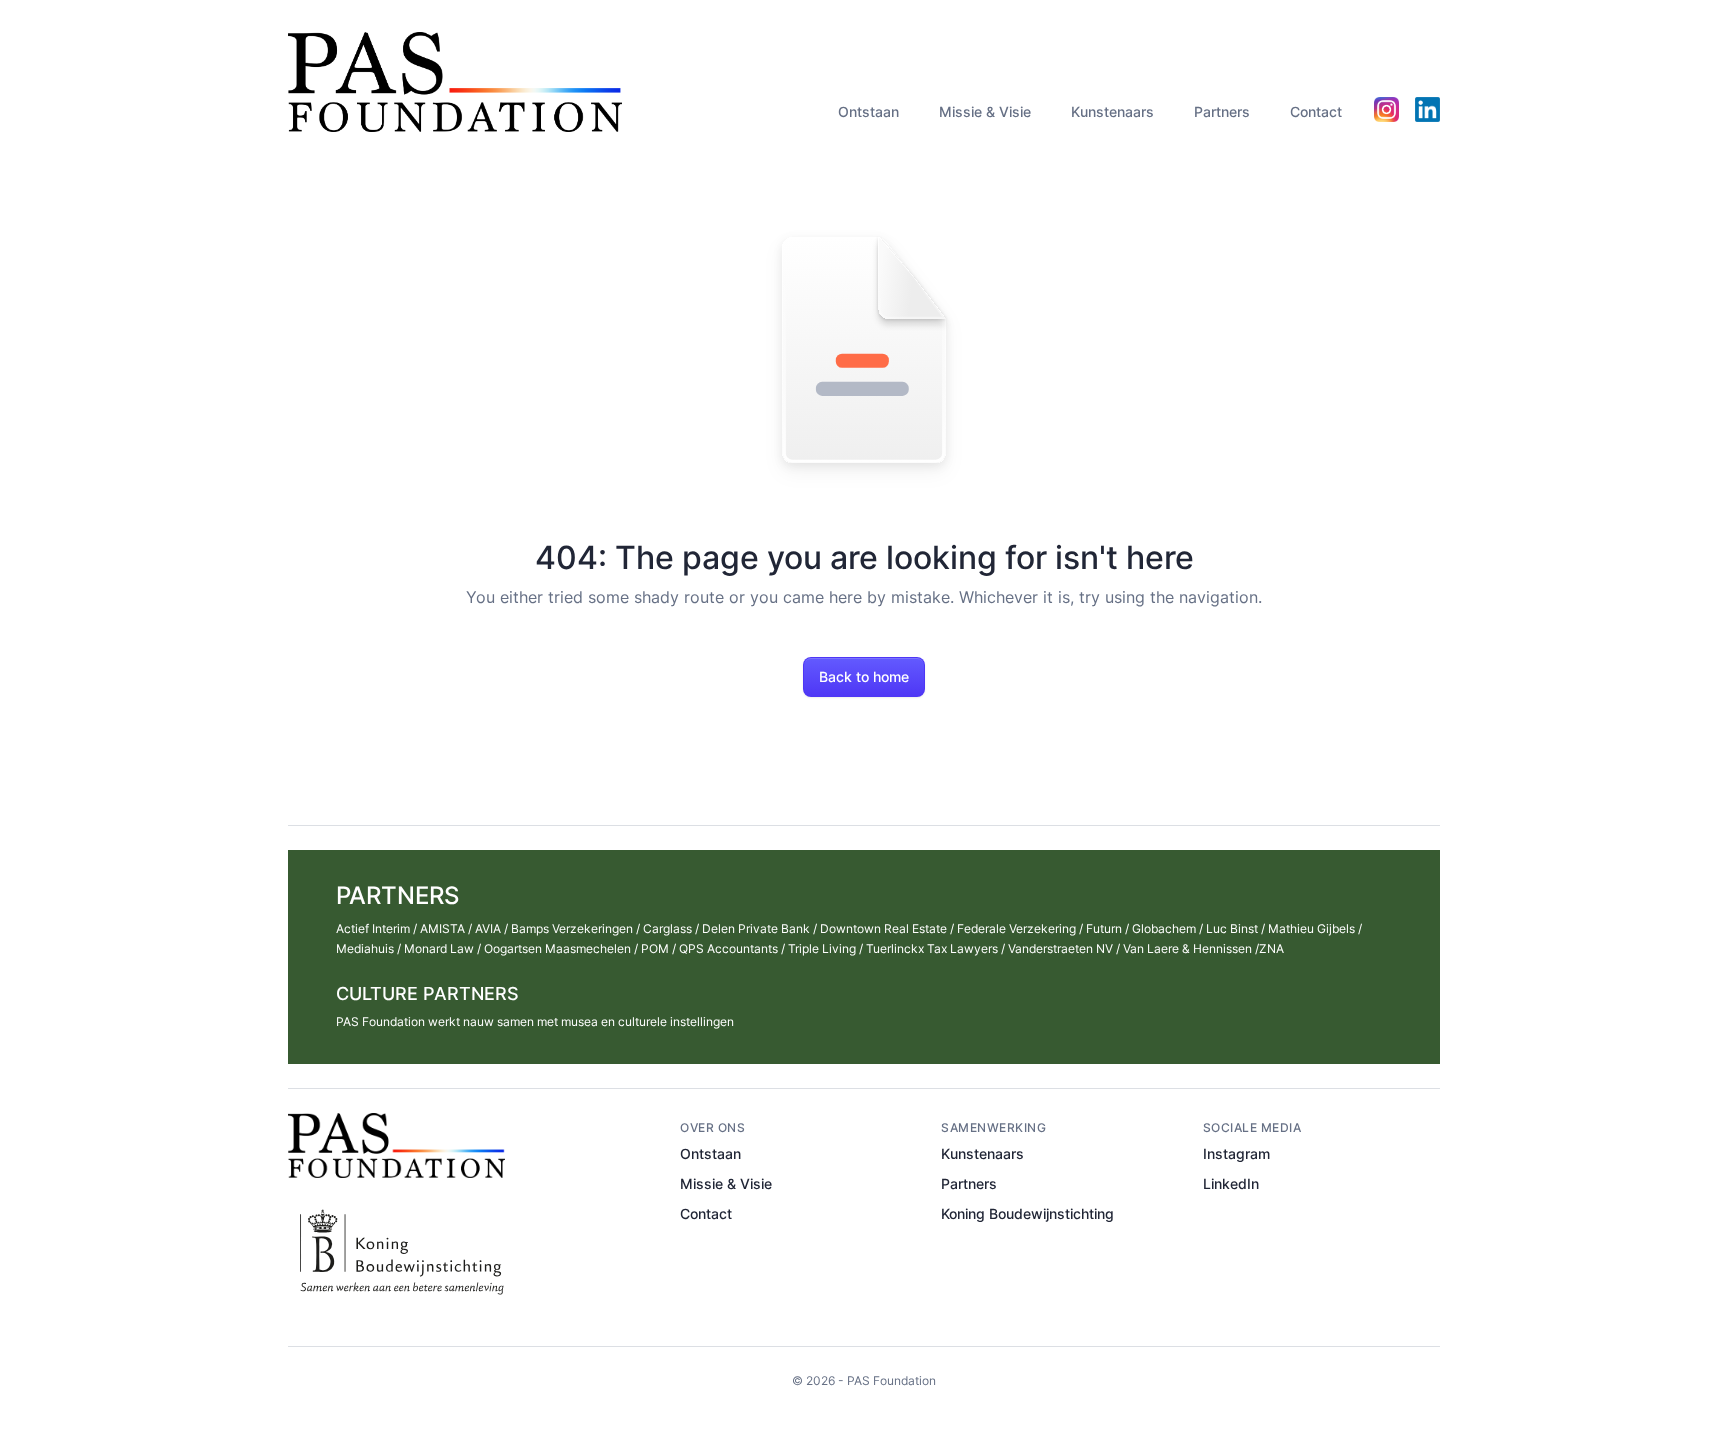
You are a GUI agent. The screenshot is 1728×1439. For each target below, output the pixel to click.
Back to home (864, 676)
